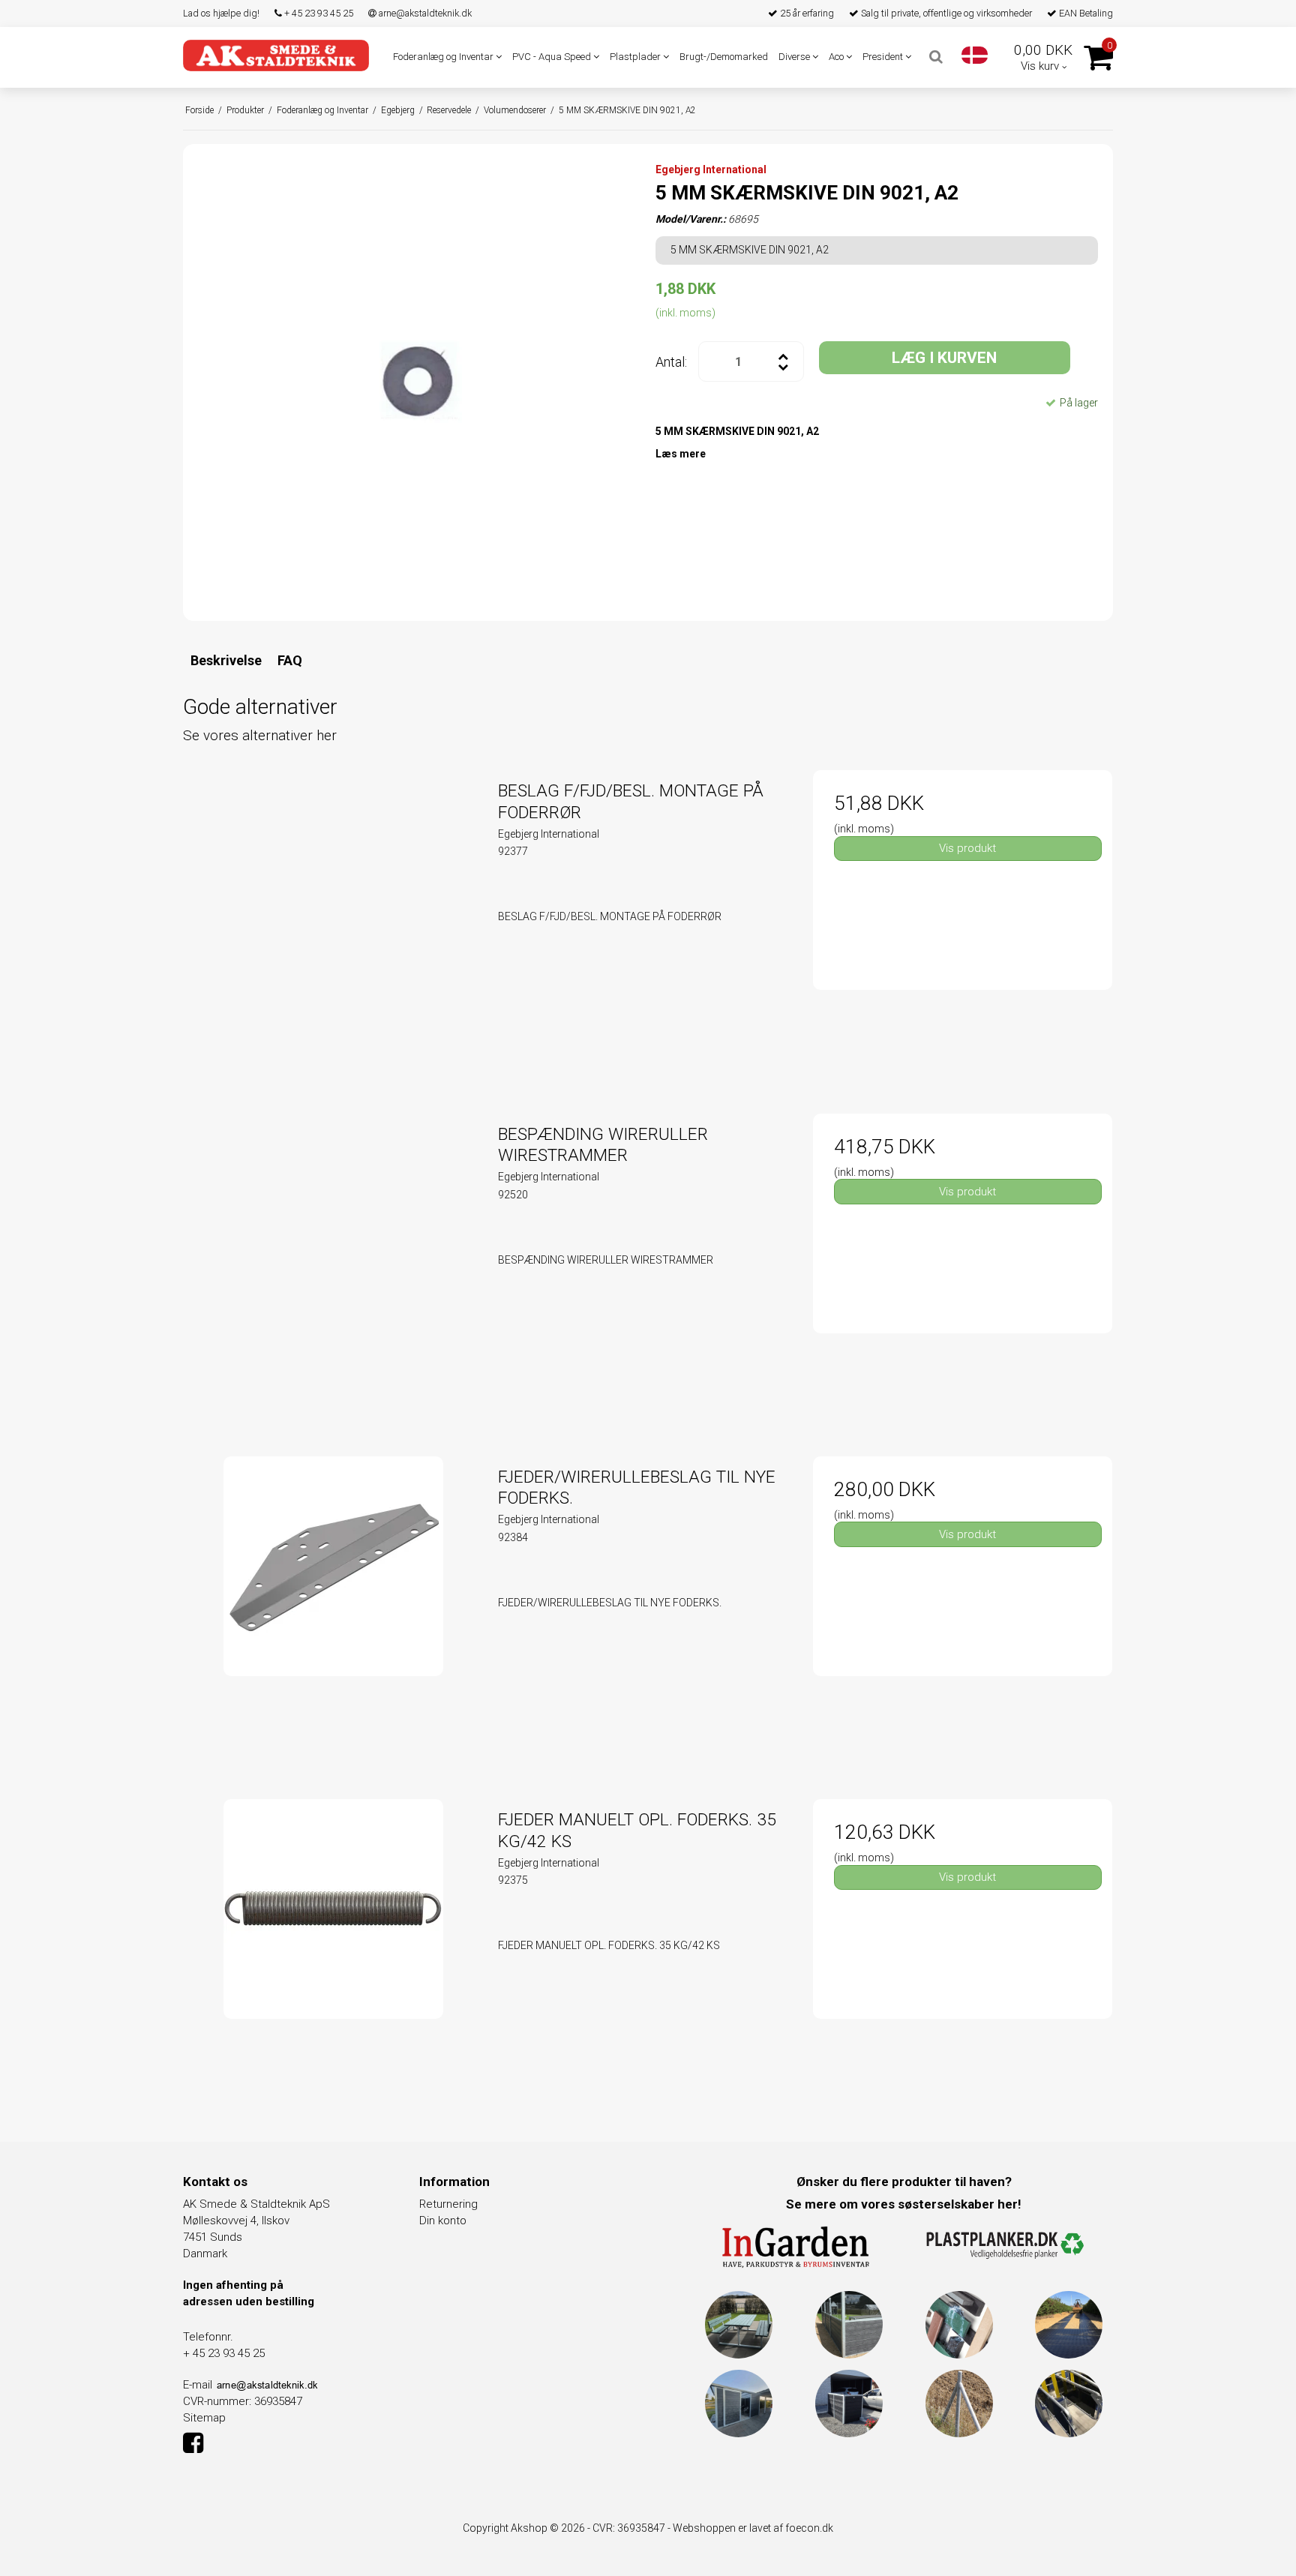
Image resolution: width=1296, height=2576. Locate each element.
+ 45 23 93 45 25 (318, 13)
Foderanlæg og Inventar (444, 57)
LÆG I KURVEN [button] (944, 358)
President (884, 57)
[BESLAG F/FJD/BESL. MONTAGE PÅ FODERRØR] (333, 920)
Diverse (795, 57)
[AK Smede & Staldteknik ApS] (276, 55)
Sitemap (204, 2418)
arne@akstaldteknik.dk (424, 13)
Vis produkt (967, 848)
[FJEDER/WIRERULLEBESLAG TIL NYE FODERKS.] (333, 1606)
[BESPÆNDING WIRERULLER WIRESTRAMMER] (333, 1263)
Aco (837, 57)
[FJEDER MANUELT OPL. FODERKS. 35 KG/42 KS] (333, 1949)
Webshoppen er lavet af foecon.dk (753, 2528)
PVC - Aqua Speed (553, 57)
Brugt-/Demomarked (724, 57)
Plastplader (636, 57)
